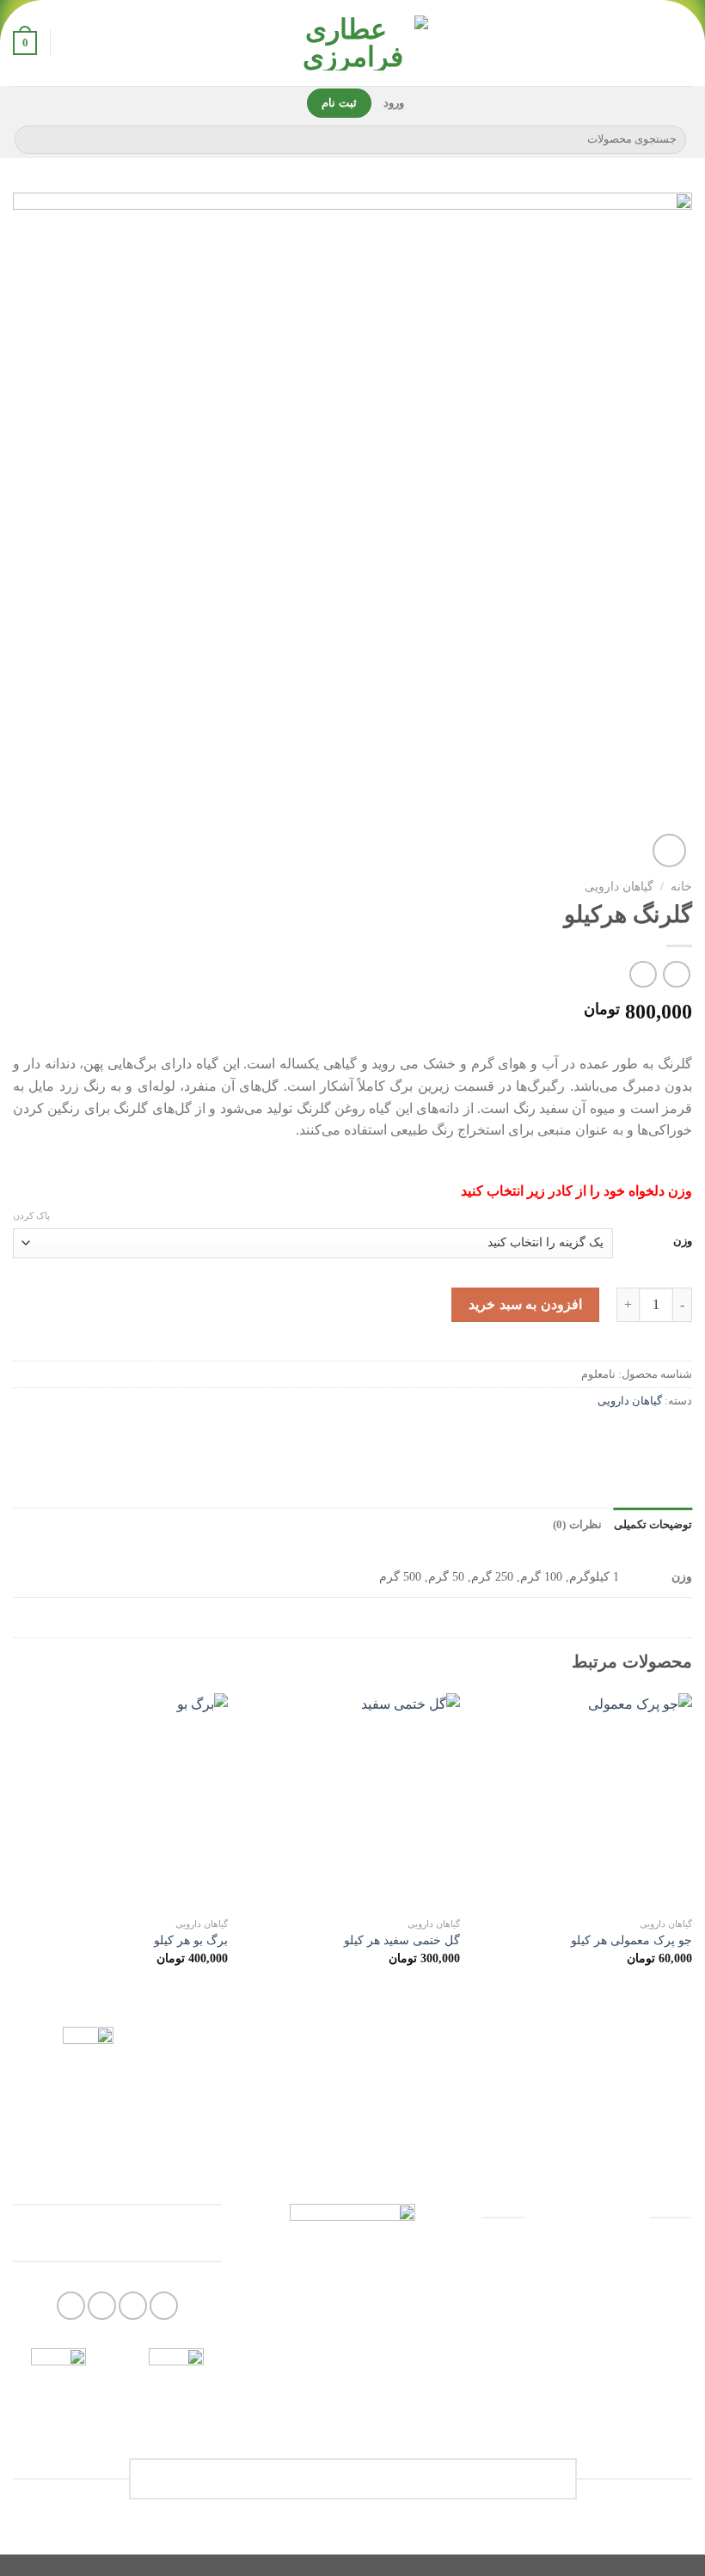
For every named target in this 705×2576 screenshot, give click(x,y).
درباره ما (587, 2273)
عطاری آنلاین (588, 2317)
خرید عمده (587, 2361)
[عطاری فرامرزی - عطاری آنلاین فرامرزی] (352, 43)
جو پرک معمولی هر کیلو (631, 1940)
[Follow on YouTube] (102, 2306)
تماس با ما (588, 2403)
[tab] (653, 1525)
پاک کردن (31, 1215)
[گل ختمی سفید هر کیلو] (352, 1801)
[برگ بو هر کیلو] (120, 1801)
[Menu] (682, 43)
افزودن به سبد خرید (525, 1304)
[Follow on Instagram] (164, 2306)
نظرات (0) (577, 1525)
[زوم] (669, 851)
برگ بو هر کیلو (191, 1940)
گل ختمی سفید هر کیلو (402, 1940)
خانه (681, 887)
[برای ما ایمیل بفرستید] (133, 2306)
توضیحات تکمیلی (653, 1525)
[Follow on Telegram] (71, 2306)
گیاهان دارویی (619, 887)
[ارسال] (31, 139)
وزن (683, 1241)
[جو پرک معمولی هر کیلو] (585, 1801)
